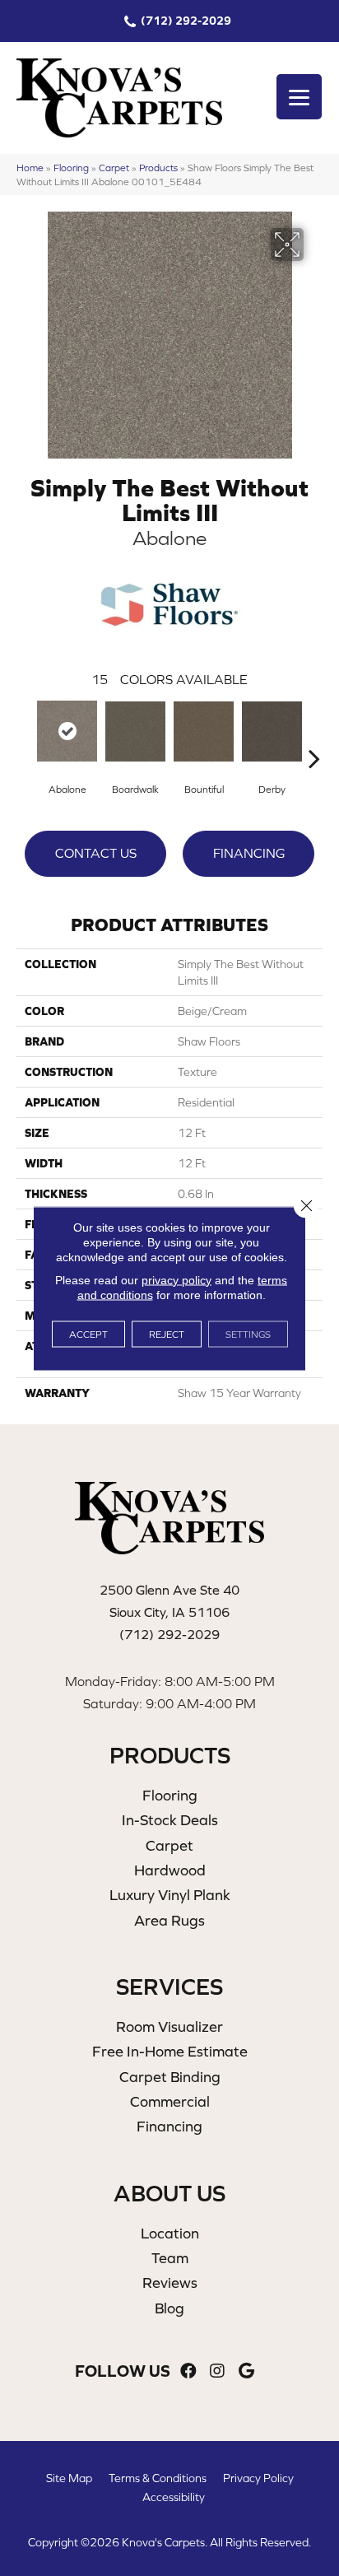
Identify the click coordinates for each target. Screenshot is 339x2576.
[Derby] (272, 731)
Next (314, 734)
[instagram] (217, 2371)
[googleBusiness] (246, 2371)
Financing (249, 853)
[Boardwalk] (135, 731)
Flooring (71, 168)
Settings (248, 1334)
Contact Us (96, 853)
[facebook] (188, 2371)
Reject (167, 1334)
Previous (25, 734)
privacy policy (176, 1279)
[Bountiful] (204, 731)
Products (158, 168)
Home (30, 168)
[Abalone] (67, 731)
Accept (88, 1334)
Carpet (114, 168)
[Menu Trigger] (299, 97)
